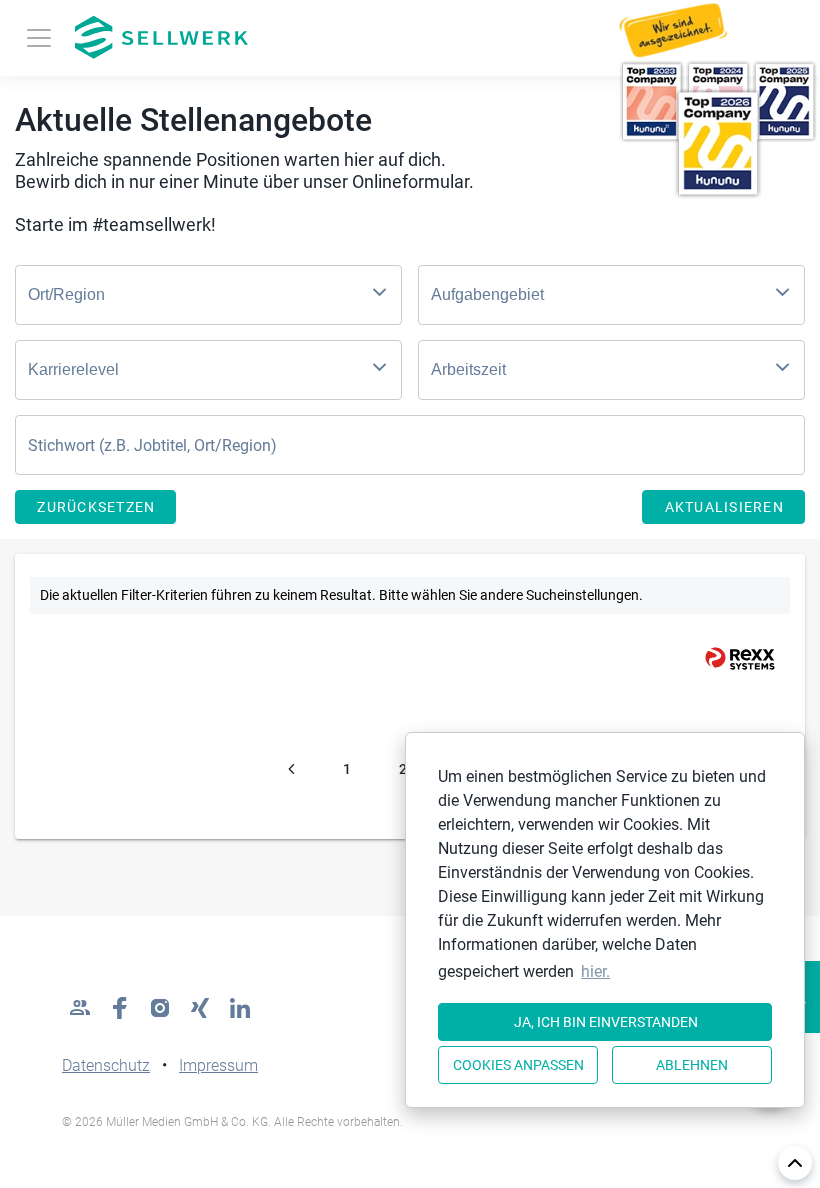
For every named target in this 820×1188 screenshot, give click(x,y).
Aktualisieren (724, 507)
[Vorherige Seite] (291, 769)
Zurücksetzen (96, 507)
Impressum (218, 1065)
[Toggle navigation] (39, 38)
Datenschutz (106, 1065)
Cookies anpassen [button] (518, 1065)
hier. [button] (595, 971)
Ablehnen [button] (692, 1065)
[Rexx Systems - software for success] (731, 658)
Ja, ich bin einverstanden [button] (606, 1022)
